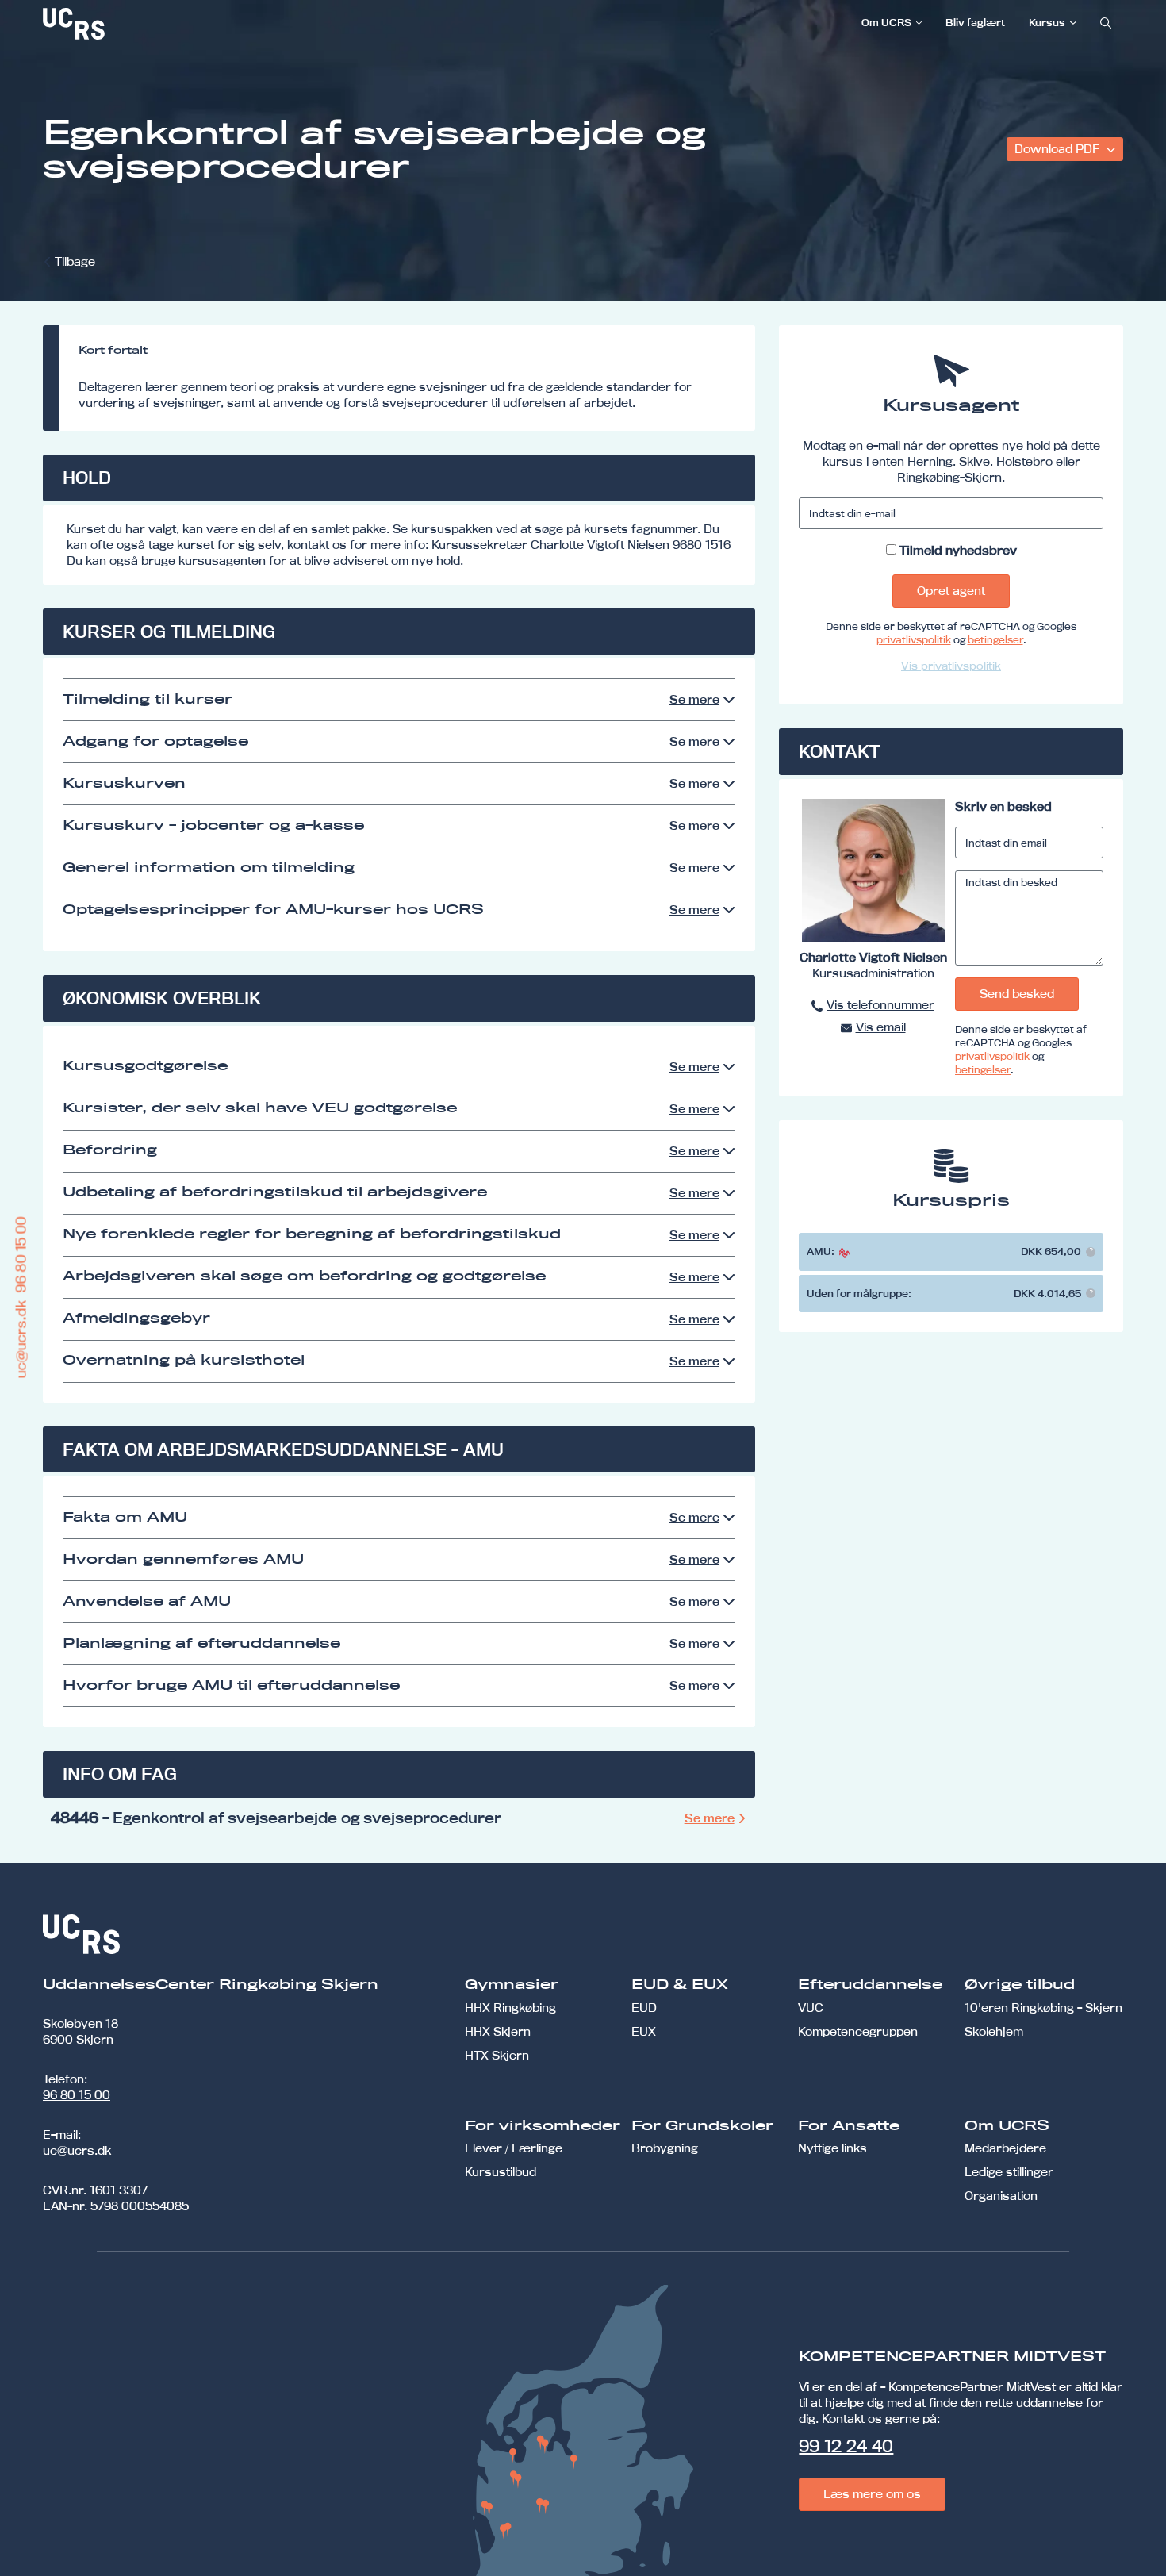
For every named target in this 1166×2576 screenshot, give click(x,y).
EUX (644, 2031)
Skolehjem (994, 2031)
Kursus (1047, 22)
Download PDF (1059, 149)
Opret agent (951, 591)
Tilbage (75, 261)
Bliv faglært (975, 22)
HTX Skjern (497, 2055)
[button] (1091, 1252)
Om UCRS (886, 22)
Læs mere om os (872, 2494)
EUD (644, 2008)
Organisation (1001, 2196)
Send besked (1017, 994)
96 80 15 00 (77, 2095)
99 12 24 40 (846, 2446)
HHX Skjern (498, 2031)
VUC (811, 2008)
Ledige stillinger (1009, 2172)
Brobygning (665, 2148)
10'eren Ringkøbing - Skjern (1043, 2008)
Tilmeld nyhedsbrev (958, 550)
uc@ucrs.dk (77, 2150)
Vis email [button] (881, 1027)
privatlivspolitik (914, 639)
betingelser (995, 639)
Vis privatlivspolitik (951, 666)
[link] (126, 24)
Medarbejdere (1005, 2148)
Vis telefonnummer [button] (880, 1005)
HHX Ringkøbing (510, 2008)
